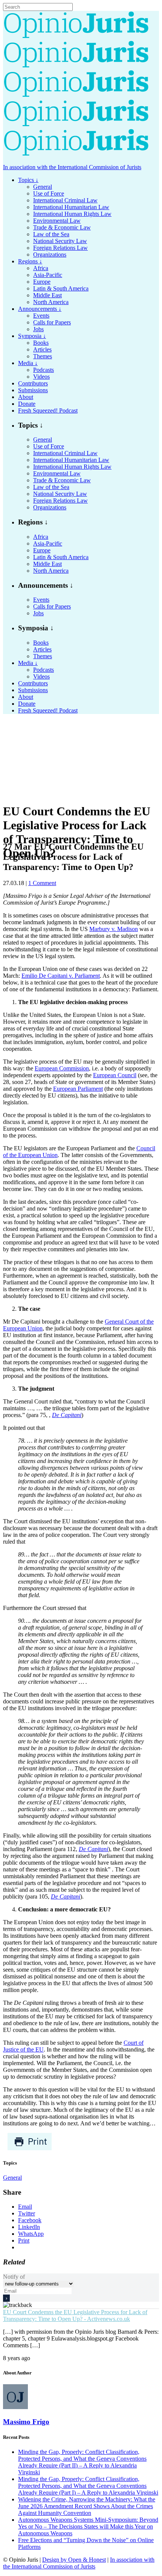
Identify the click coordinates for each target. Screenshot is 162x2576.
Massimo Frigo (26, 2422)
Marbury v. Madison (114, 929)
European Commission (62, 1068)
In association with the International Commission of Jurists (72, 167)
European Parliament (78, 1089)
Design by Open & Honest (74, 2560)
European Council (115, 1075)
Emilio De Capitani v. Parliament (61, 976)
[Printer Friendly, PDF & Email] (30, 2149)
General (12, 2178)
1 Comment (42, 883)
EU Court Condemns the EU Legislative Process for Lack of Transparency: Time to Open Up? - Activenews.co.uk (75, 2315)
